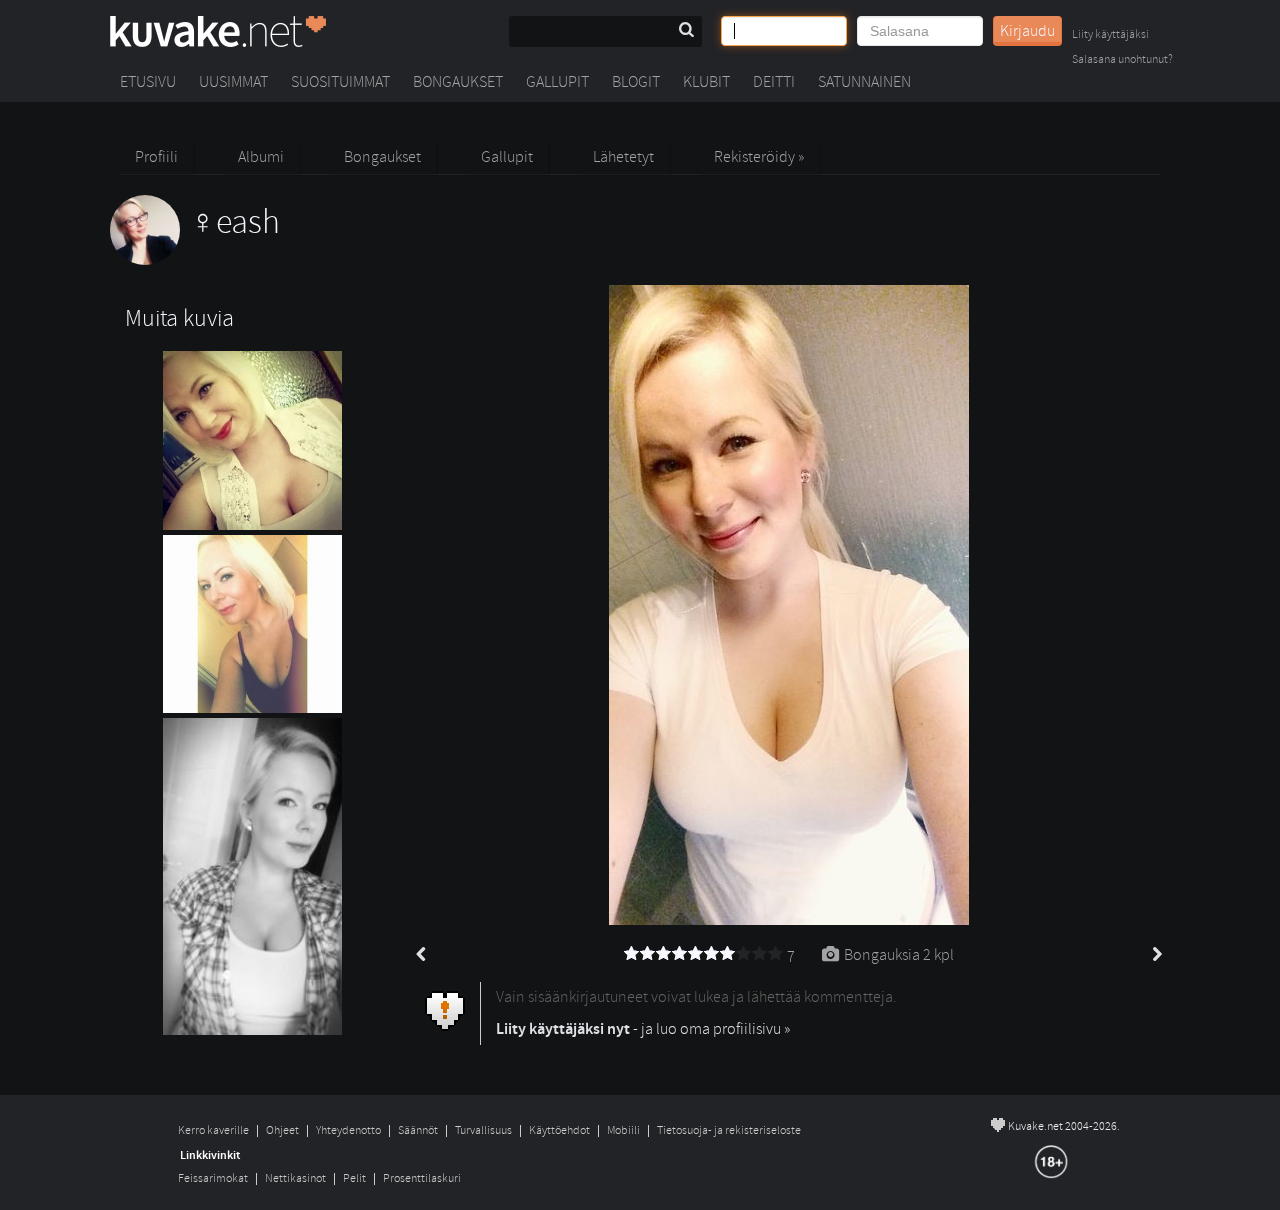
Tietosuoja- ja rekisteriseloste (729, 1130)
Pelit (354, 1178)
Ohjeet (282, 1130)
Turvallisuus (483, 1130)
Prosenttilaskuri (422, 1178)
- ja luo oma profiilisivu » (643, 1029)
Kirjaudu (1027, 31)
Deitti (774, 82)
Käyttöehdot (559, 1130)
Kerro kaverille (213, 1130)
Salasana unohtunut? (1122, 60)
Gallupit (557, 82)
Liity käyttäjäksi (1110, 35)
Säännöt (418, 1130)
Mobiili (623, 1130)
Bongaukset (458, 82)
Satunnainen (864, 82)
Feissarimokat (213, 1178)
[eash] (195, 260)
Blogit (636, 82)
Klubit (706, 82)
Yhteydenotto (348, 1130)
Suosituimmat (340, 82)
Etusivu (148, 82)
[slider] (704, 954)
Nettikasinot (295, 1178)
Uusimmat (233, 82)
